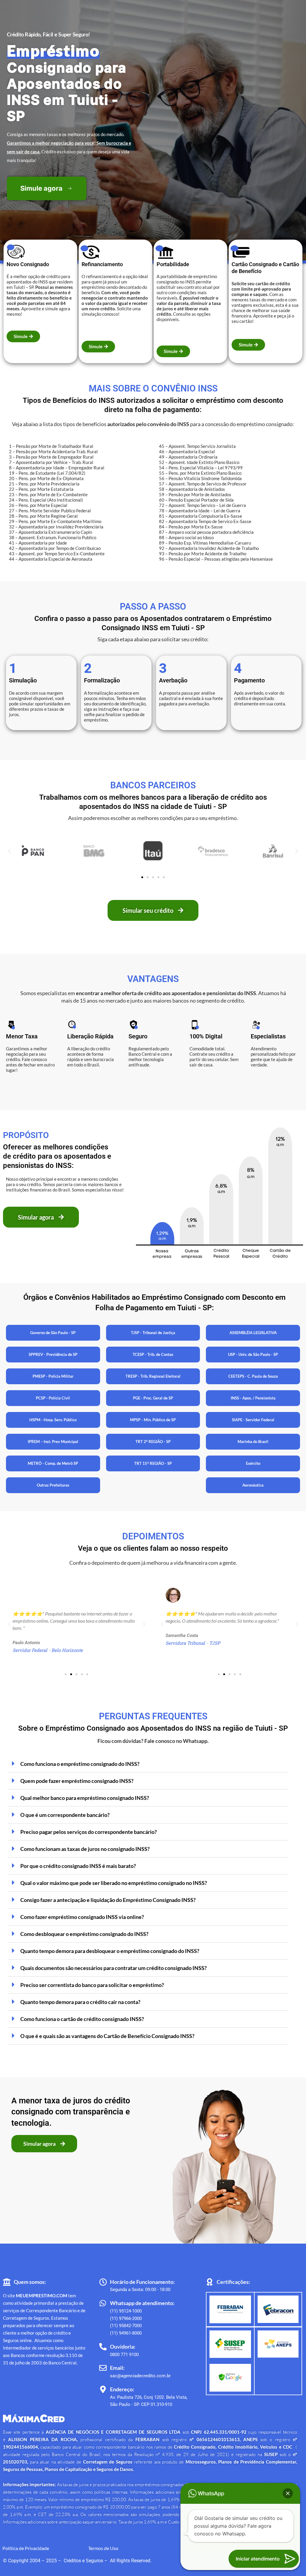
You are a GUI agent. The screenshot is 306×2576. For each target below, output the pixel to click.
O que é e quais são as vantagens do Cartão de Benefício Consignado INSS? (107, 2036)
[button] (9, 851)
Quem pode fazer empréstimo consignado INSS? (77, 1781)
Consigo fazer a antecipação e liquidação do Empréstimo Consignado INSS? (108, 1900)
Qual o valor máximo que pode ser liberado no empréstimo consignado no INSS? (114, 1883)
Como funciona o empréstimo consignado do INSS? (80, 1764)
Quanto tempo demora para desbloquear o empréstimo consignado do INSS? (110, 1951)
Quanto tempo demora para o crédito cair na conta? (80, 2002)
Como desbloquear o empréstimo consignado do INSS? (84, 1934)
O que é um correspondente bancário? (65, 1815)
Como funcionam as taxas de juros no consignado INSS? (85, 1849)
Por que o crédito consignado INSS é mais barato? (78, 1866)
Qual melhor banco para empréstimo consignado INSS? (85, 1798)
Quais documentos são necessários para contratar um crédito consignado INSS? (114, 1968)
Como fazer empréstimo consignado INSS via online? (82, 1917)
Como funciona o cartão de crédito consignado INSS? (82, 2019)
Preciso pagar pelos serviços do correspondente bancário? (89, 1832)
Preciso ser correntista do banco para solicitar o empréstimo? (92, 1985)
